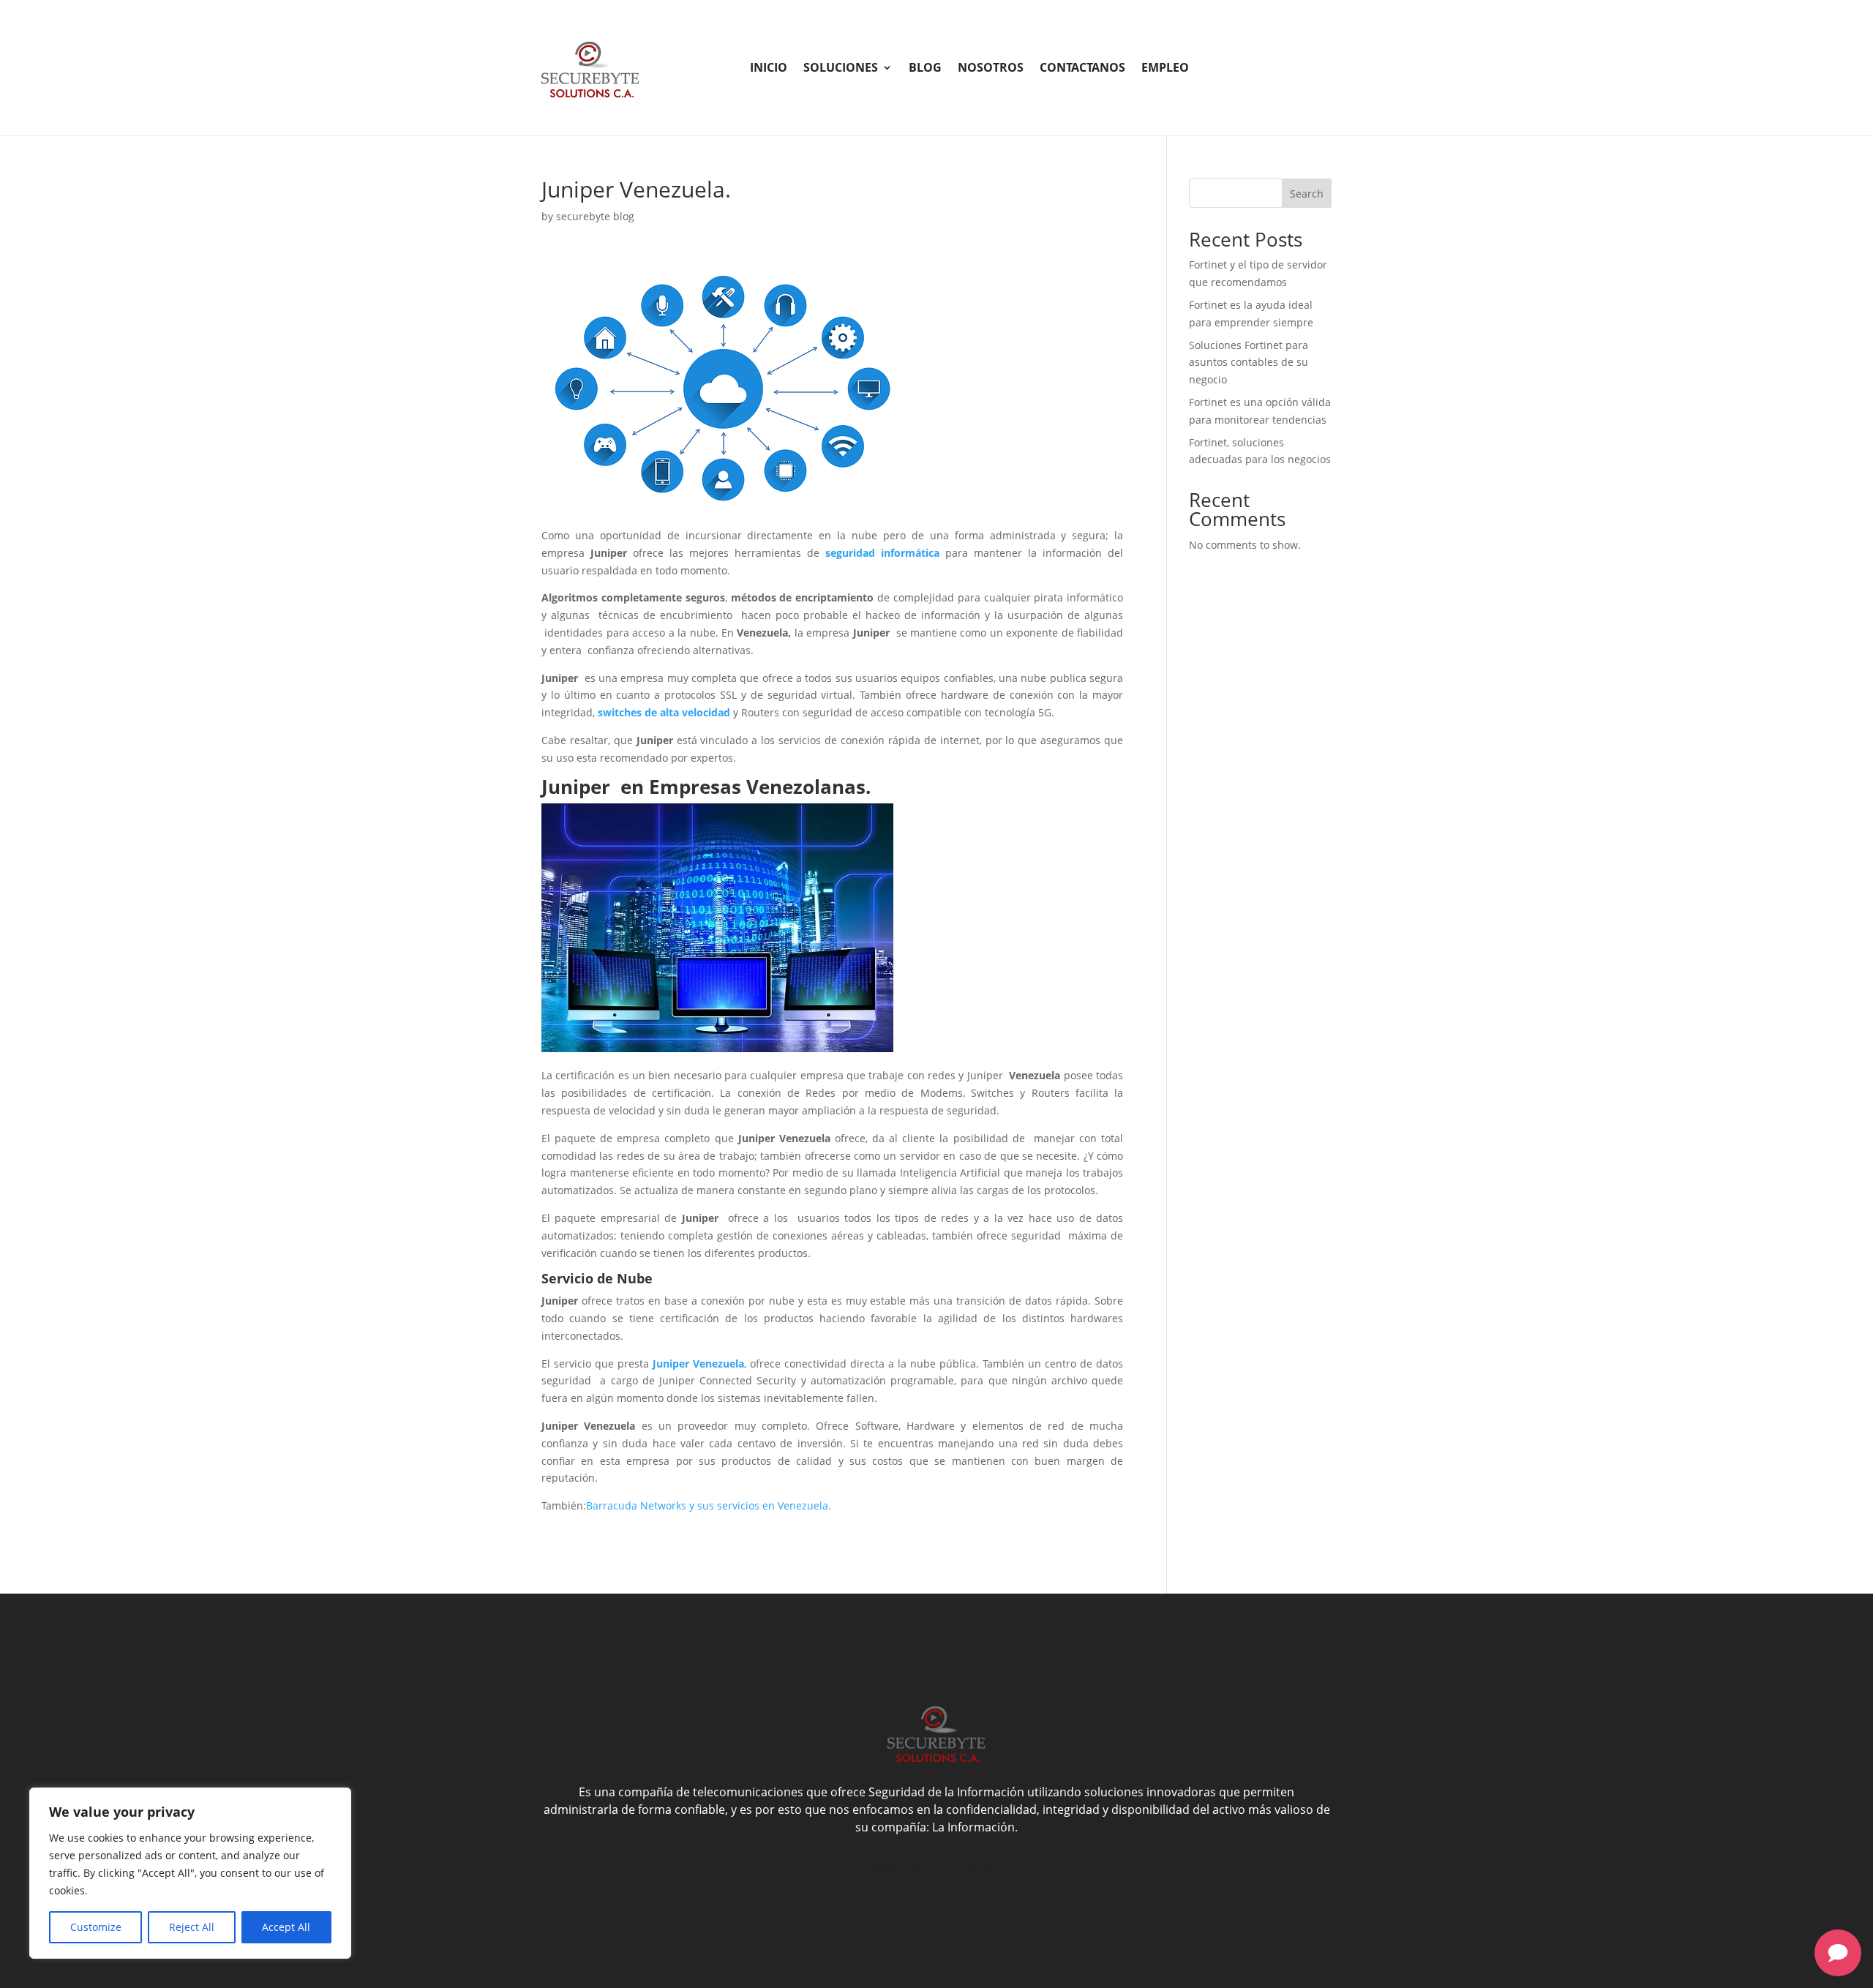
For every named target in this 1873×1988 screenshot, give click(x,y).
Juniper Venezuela (698, 1364)
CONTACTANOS (1082, 69)
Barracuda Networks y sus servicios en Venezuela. (709, 1505)
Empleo (1165, 69)
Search (1307, 194)
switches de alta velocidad (664, 712)
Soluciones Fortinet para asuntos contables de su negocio (1249, 363)
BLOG (925, 69)
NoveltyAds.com (965, 1866)
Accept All (286, 1927)
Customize (96, 1927)
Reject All (192, 1927)
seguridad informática (882, 553)
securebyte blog (595, 216)
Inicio (769, 69)
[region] (190, 1873)
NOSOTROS (991, 69)
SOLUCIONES (841, 69)
